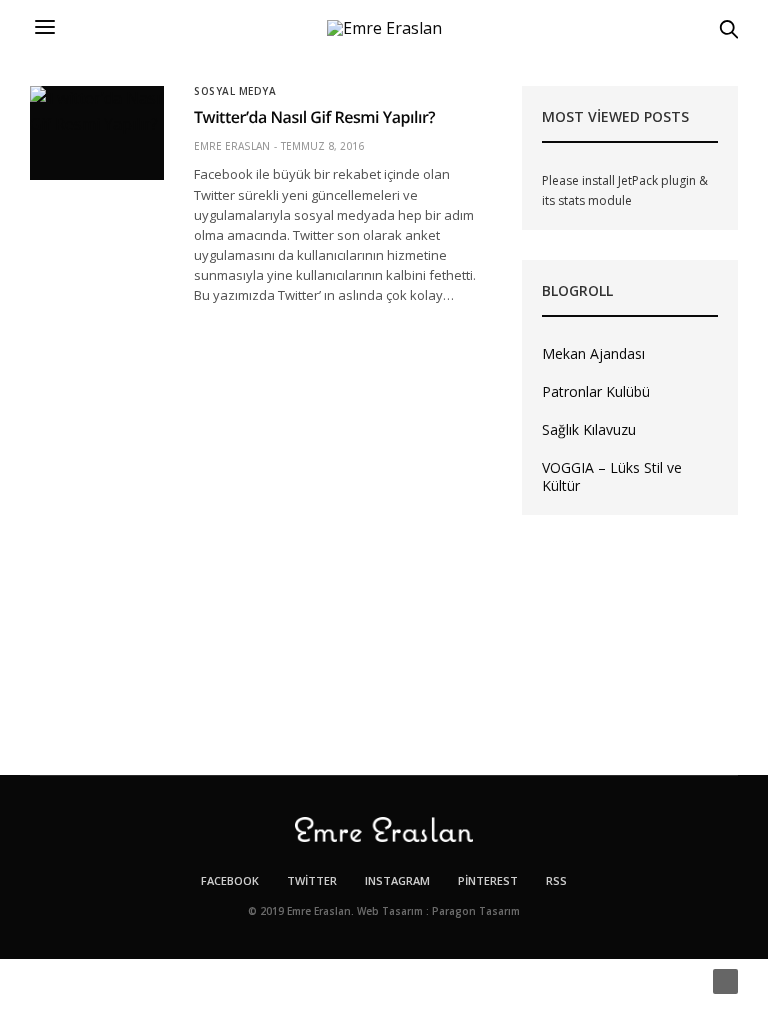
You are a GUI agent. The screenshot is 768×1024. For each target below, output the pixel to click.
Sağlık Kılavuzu (589, 429)
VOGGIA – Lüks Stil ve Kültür (612, 476)
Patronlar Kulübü (596, 391)
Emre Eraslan (232, 146)
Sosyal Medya (235, 91)
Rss (556, 880)
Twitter (312, 880)
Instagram (397, 880)
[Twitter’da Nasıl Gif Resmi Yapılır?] (97, 133)
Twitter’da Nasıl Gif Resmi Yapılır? (314, 117)
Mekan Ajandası (593, 353)
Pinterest (488, 880)
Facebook (230, 880)
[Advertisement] (630, 645)
